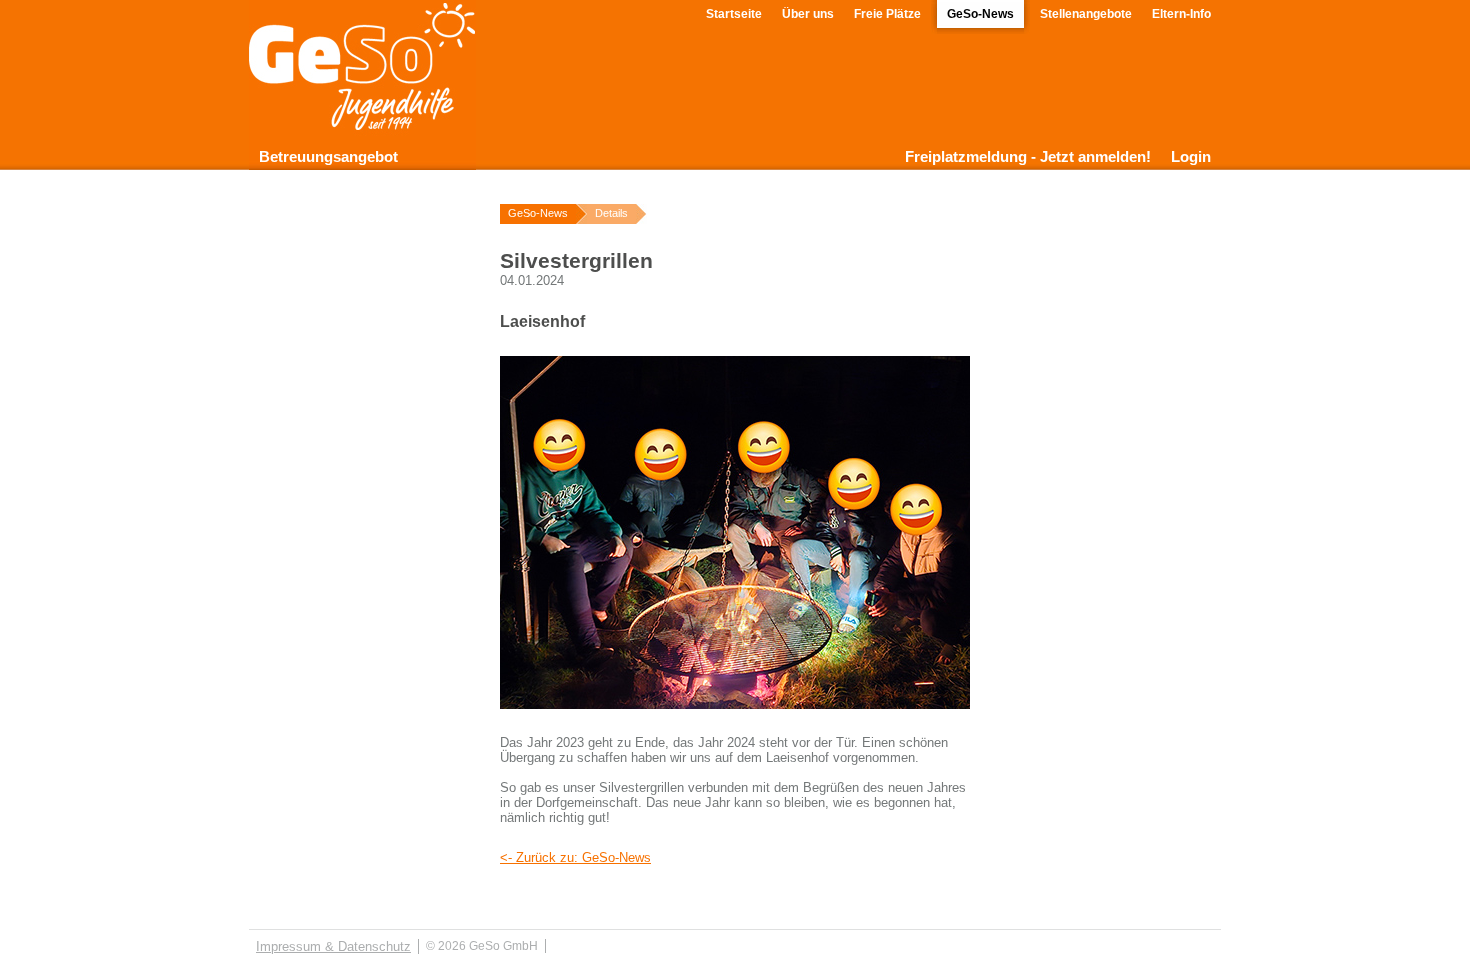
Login (1191, 156)
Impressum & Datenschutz (333, 946)
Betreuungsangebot (328, 156)
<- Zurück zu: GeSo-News (575, 857)
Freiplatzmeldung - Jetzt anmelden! (1028, 156)
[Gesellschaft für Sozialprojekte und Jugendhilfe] (362, 115)
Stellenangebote (1086, 14)
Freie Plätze (887, 14)
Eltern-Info (1181, 14)
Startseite (734, 14)
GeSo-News (980, 14)
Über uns (808, 14)
